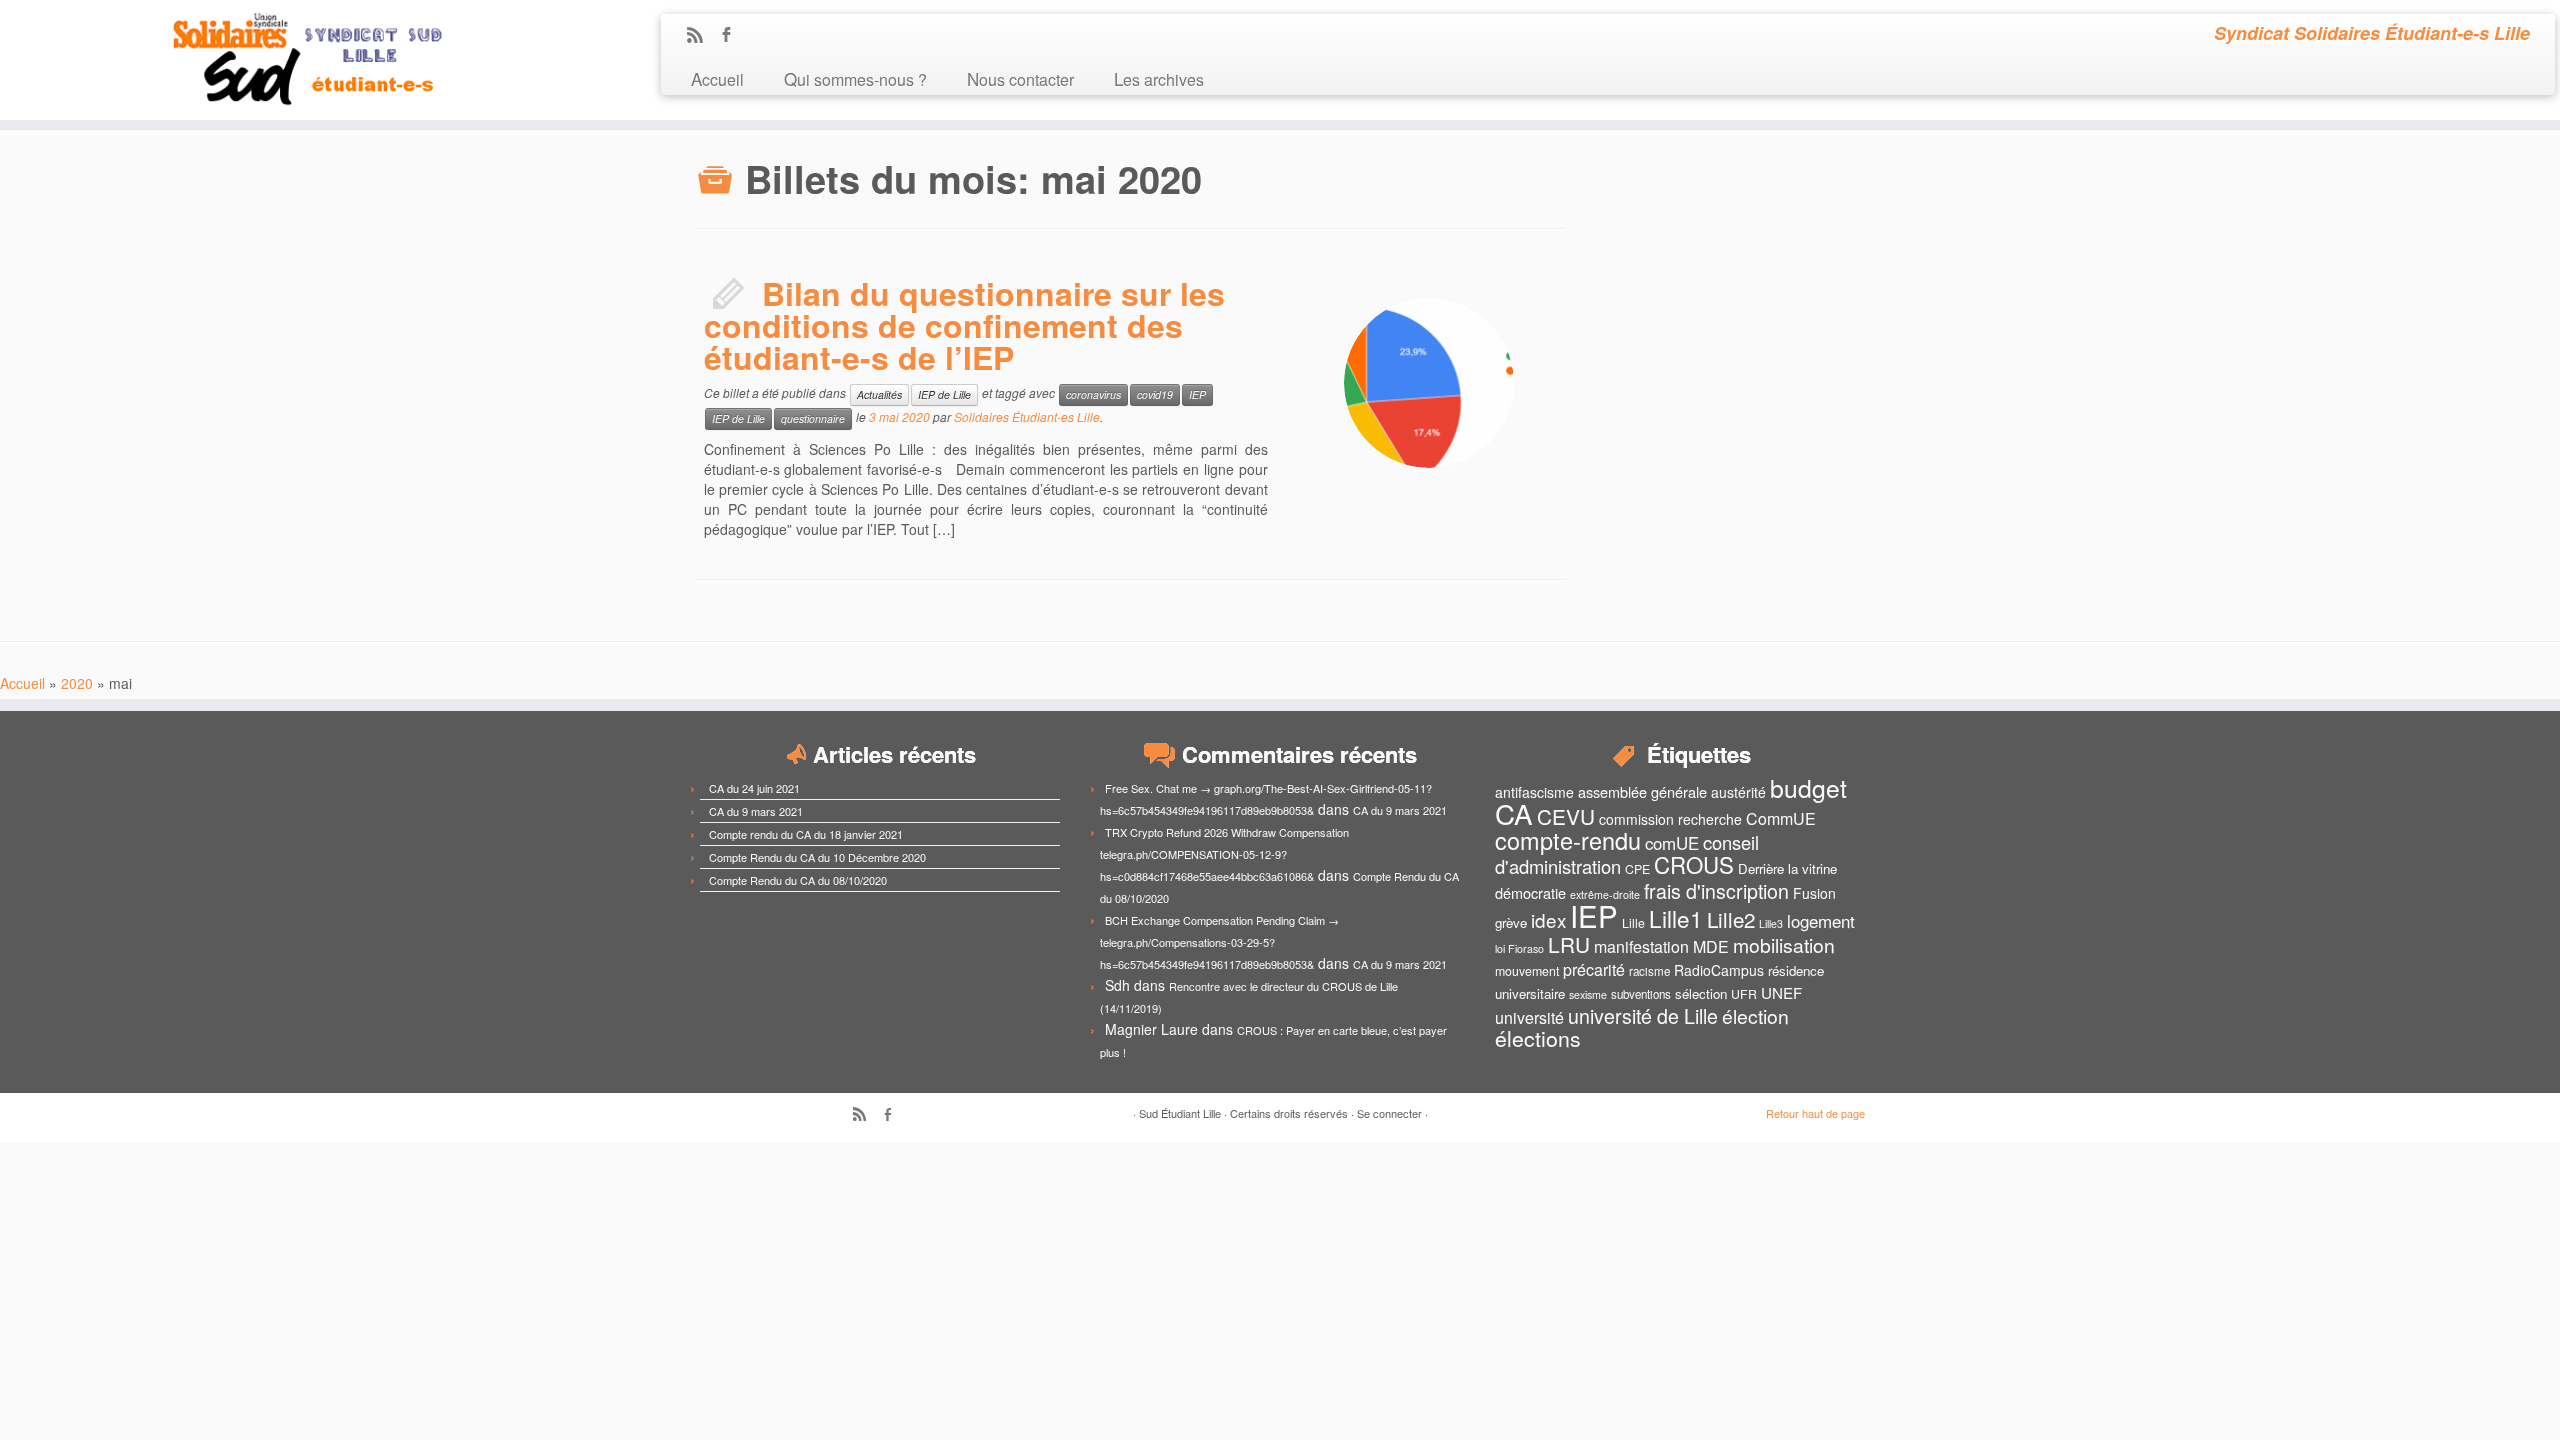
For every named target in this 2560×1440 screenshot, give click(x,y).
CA (1514, 813)
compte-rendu (1568, 840)
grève (1511, 922)
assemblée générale (1642, 791)
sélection (1701, 993)
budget (1808, 787)
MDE (1711, 946)
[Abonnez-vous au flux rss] (701, 36)
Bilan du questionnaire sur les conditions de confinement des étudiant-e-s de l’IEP (964, 325)
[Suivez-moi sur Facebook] (732, 36)
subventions (1641, 994)
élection (1755, 1016)
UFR (1744, 994)
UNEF (1781, 992)
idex (1548, 919)
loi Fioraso (1519, 948)
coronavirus (1093, 394)
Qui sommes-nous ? (855, 78)
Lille (1633, 923)
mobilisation (1784, 945)
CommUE (1781, 818)
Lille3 (1771, 923)
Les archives (1159, 78)
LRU (1569, 944)
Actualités (879, 394)
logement (1821, 921)
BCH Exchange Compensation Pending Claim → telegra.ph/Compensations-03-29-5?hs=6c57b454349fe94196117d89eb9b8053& (1219, 942)
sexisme (1588, 994)
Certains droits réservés (1289, 1113)
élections (1538, 1038)
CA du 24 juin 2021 (754, 788)
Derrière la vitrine (1787, 868)
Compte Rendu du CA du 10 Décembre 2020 (817, 857)
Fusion (1814, 893)
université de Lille (1643, 1015)
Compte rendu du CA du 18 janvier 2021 (806, 834)
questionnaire (813, 418)
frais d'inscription (1716, 890)
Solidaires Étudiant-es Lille (1027, 416)
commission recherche (1670, 819)
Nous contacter (1020, 78)
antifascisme (1534, 792)
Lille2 (1731, 919)
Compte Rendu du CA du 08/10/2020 (798, 880)
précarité (1594, 969)
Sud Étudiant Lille (1180, 1113)
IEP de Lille (944, 394)
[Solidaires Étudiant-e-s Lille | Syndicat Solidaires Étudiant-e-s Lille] (295, 60)
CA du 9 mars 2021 (756, 811)
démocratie (1530, 892)
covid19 (1155, 394)
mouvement (1527, 971)
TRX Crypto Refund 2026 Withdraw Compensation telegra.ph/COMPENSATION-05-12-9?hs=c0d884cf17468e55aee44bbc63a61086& (1224, 854)
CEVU (1566, 816)
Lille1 (1676, 918)
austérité (1738, 792)
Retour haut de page (1815, 1113)
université (1529, 1017)
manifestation (1641, 946)
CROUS (1694, 864)
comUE (1672, 843)
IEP (1197, 394)
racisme (1649, 971)
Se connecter (1389, 1113)
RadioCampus (1719, 970)
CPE (1637, 869)
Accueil (717, 78)
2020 (77, 683)
